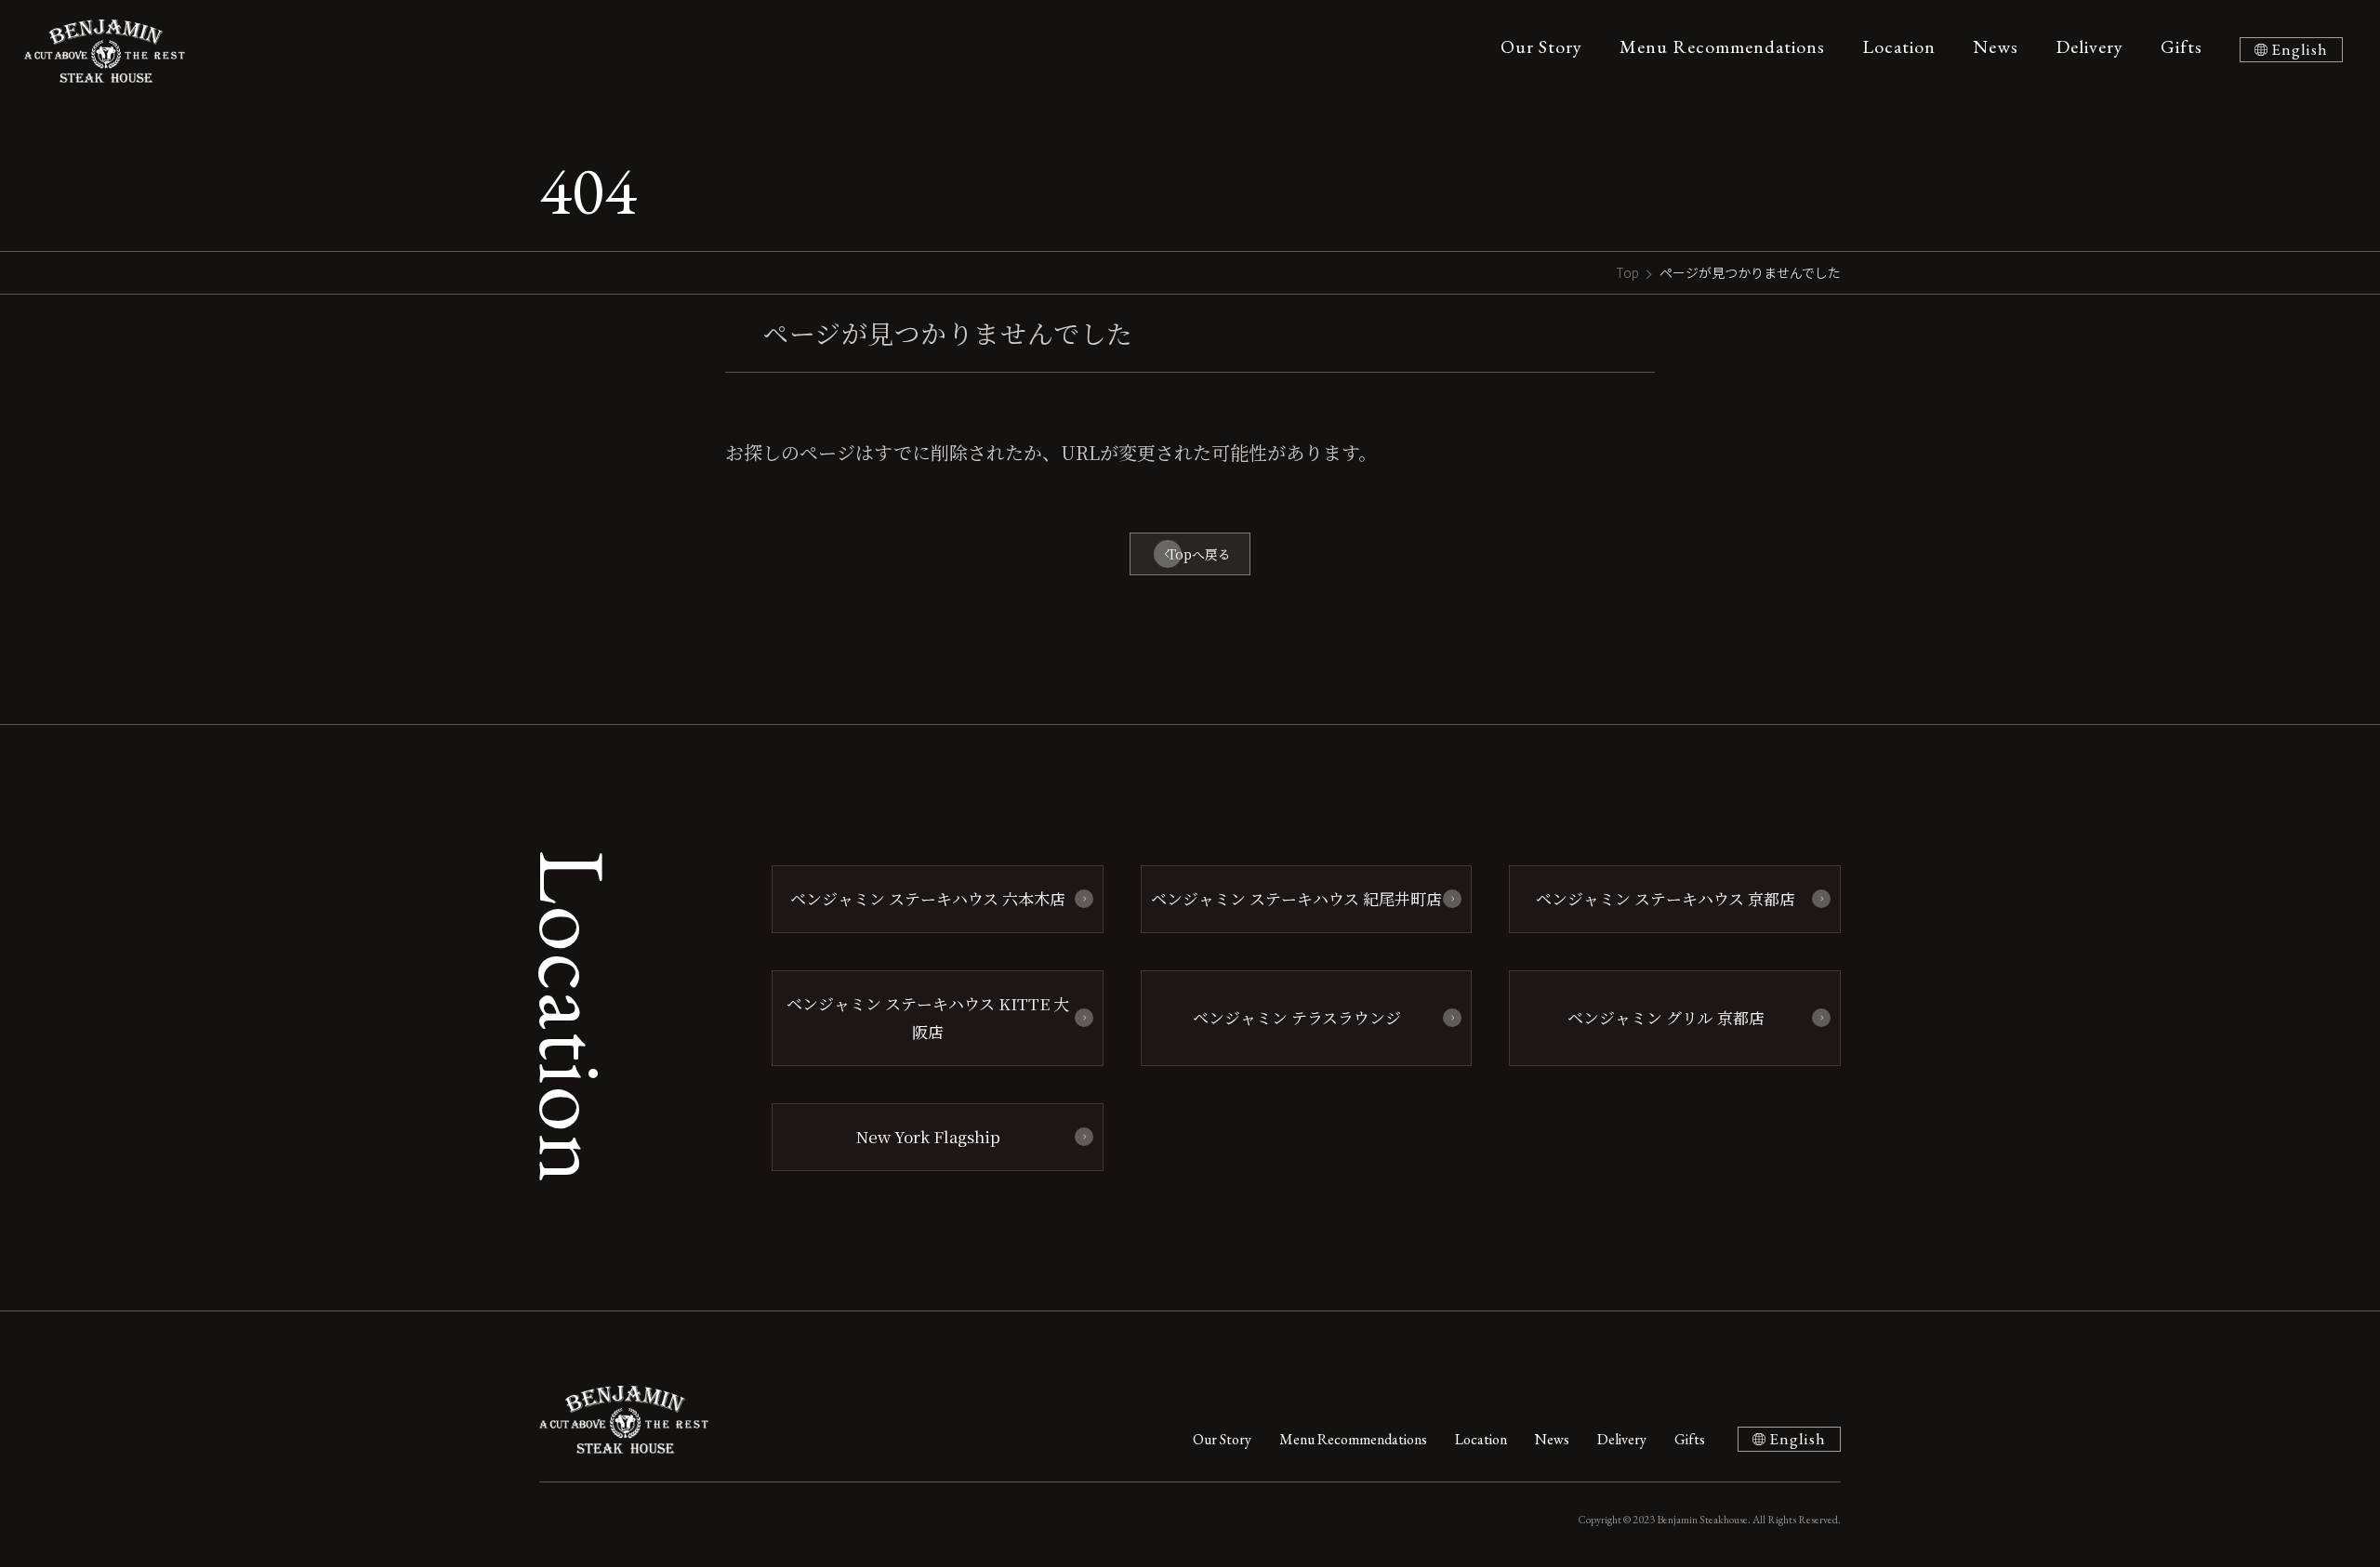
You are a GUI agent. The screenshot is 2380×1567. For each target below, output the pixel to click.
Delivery (2089, 46)
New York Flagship (928, 1136)
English (2300, 49)
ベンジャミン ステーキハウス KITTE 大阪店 (928, 1018)
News (1996, 46)
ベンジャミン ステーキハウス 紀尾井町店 (1296, 898)
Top (1627, 272)
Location (1899, 46)
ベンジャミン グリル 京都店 (1666, 1017)
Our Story (1541, 46)
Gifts (2182, 46)
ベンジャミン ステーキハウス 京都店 (1666, 898)
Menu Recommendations (1722, 46)
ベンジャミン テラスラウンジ (1297, 1017)
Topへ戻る (1199, 554)
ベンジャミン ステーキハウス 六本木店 (928, 898)
